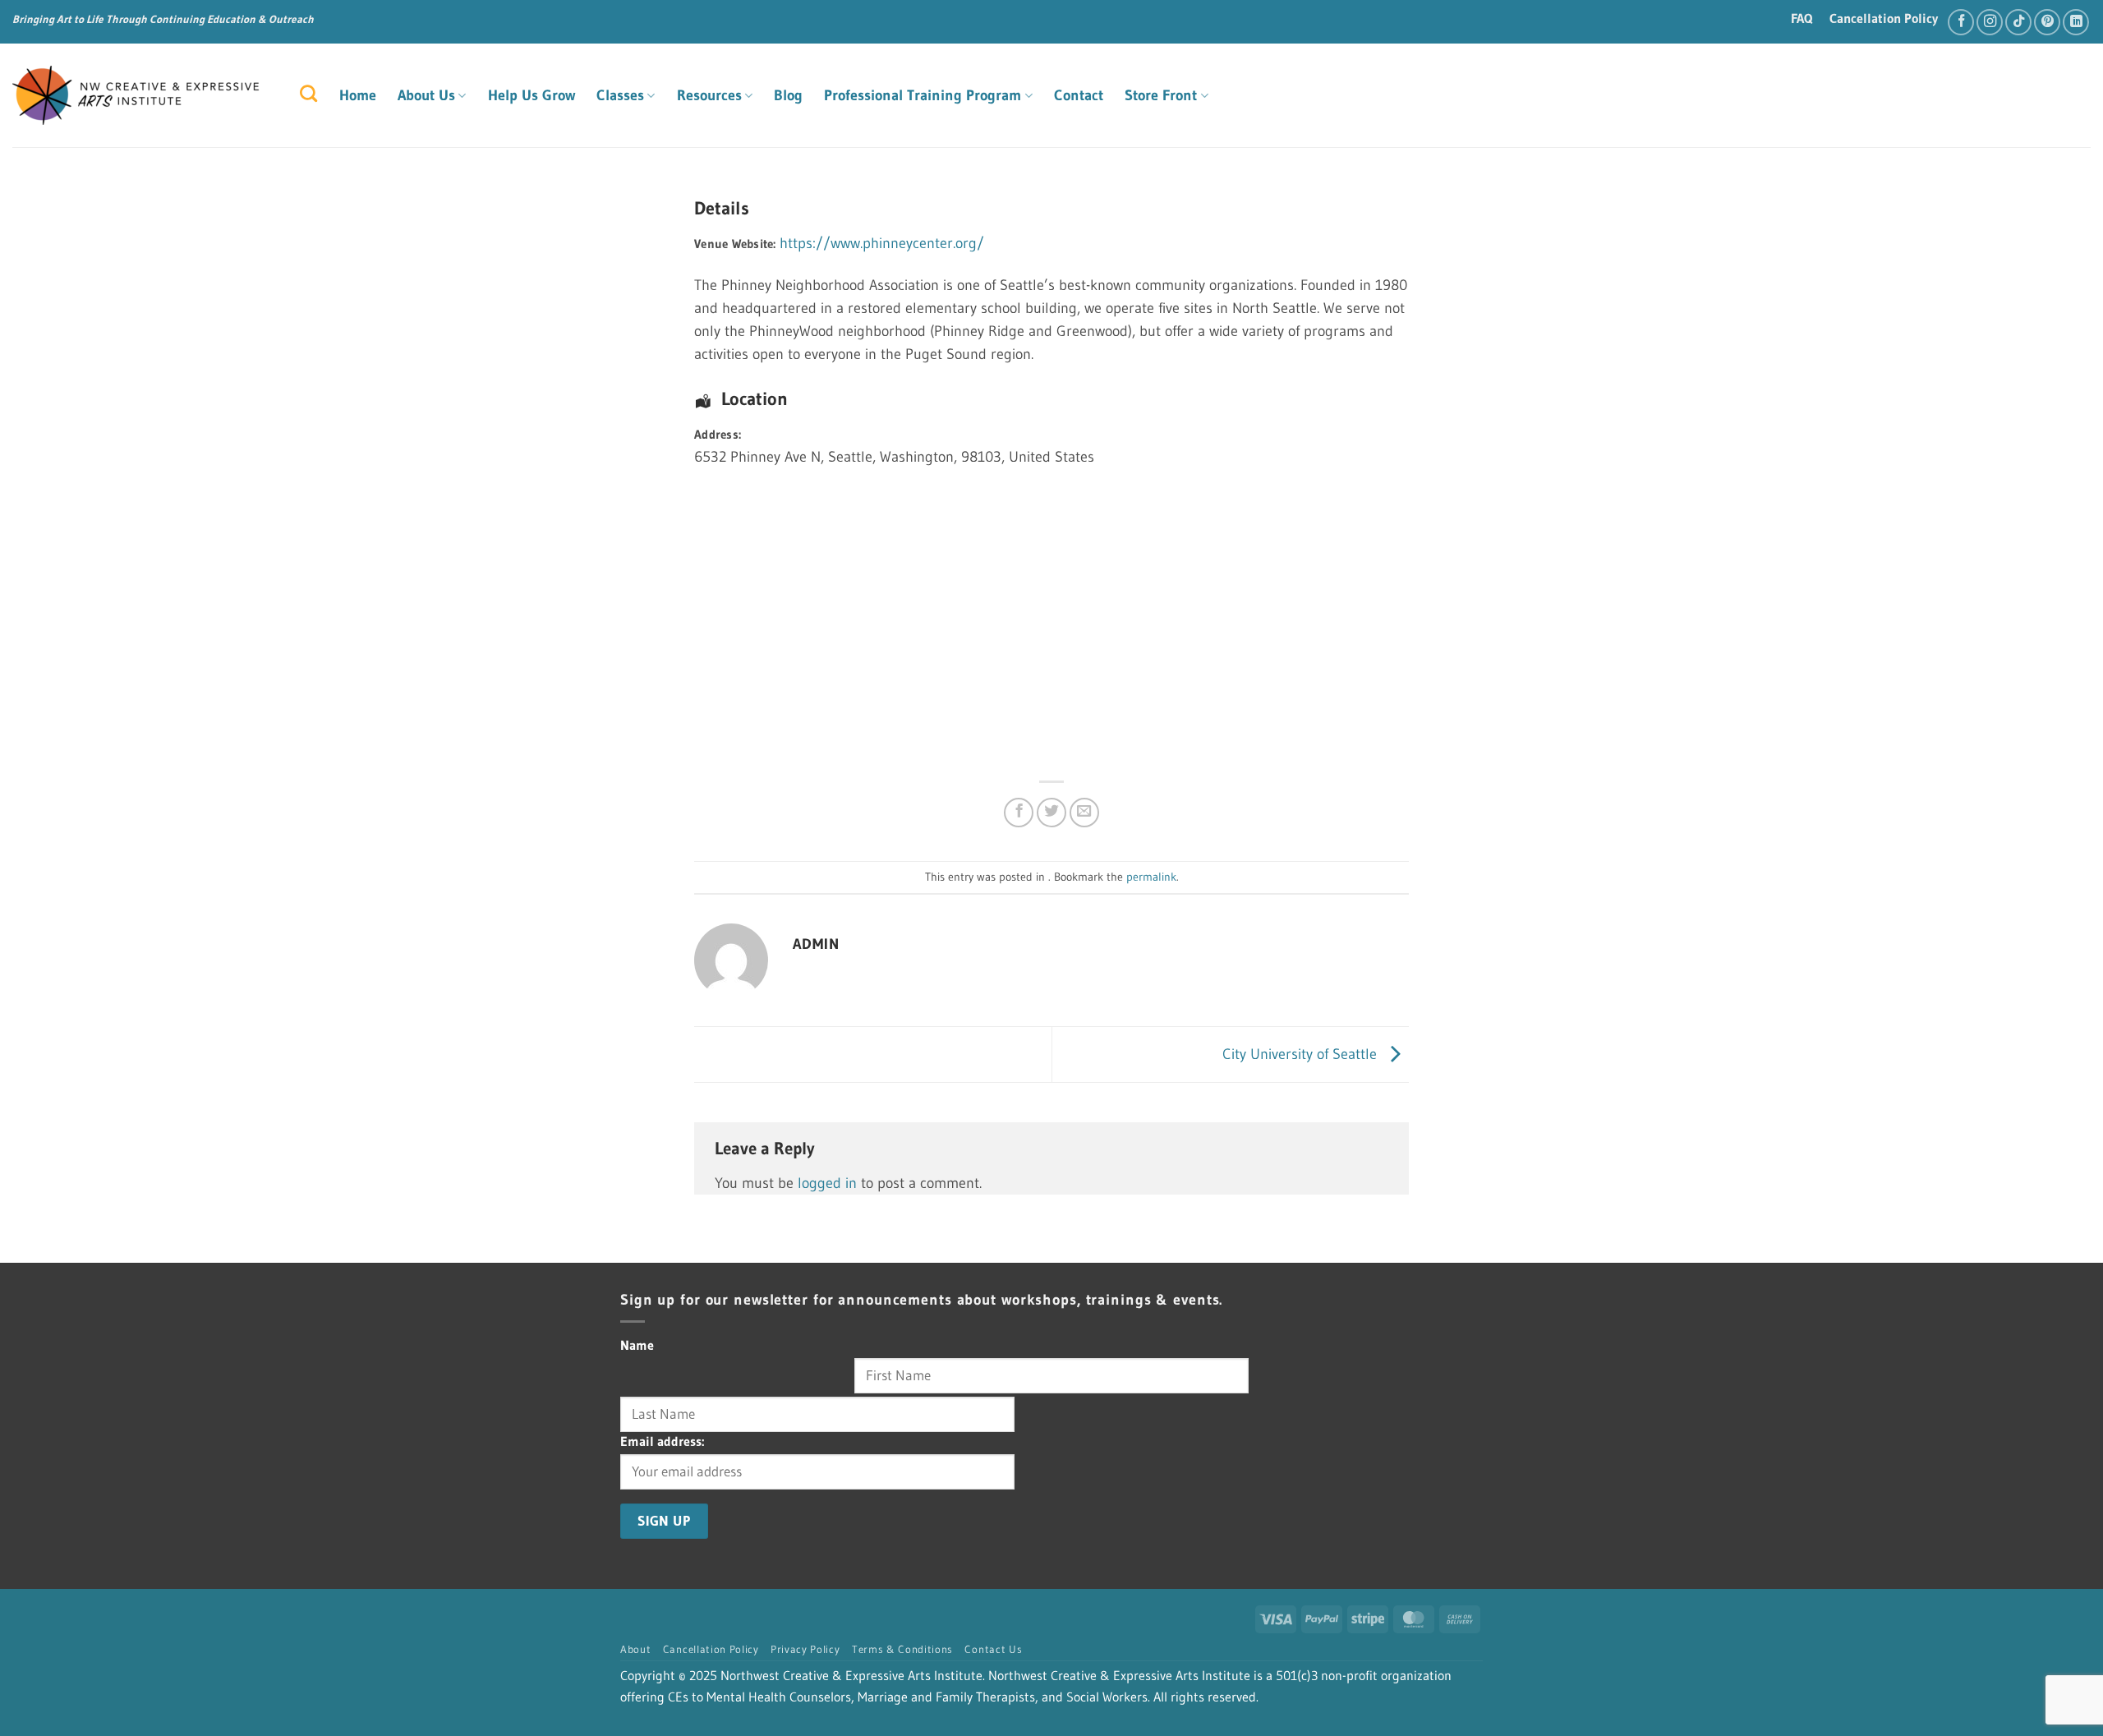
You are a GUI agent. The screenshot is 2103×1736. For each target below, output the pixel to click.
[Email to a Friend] (1084, 813)
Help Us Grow (532, 95)
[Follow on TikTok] (2018, 22)
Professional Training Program (923, 95)
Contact (1079, 95)
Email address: (662, 1441)
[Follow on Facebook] (1961, 22)
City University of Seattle (1302, 1053)
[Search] (308, 93)
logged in (827, 1183)
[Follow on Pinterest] (2047, 22)
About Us (426, 95)
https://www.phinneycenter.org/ (882, 243)
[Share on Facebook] (1019, 813)
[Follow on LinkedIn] (2076, 22)
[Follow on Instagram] (1990, 22)
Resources (709, 95)
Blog (788, 95)
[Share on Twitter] (1051, 813)
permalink (1151, 877)
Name (637, 1345)
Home (358, 95)
